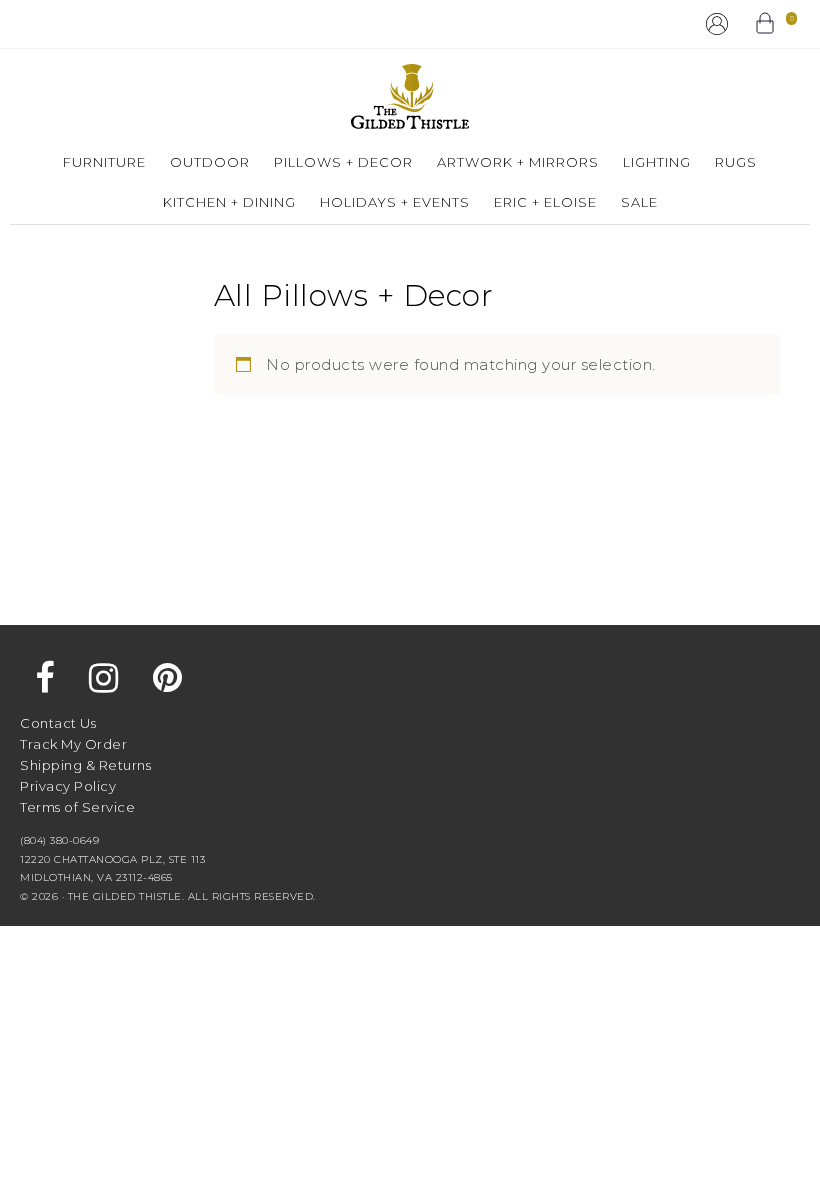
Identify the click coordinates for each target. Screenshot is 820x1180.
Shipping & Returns (85, 765)
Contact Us (58, 723)
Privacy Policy (68, 786)
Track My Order (73, 744)
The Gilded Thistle (410, 96)
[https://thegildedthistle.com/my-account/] (717, 24)
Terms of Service (77, 807)
